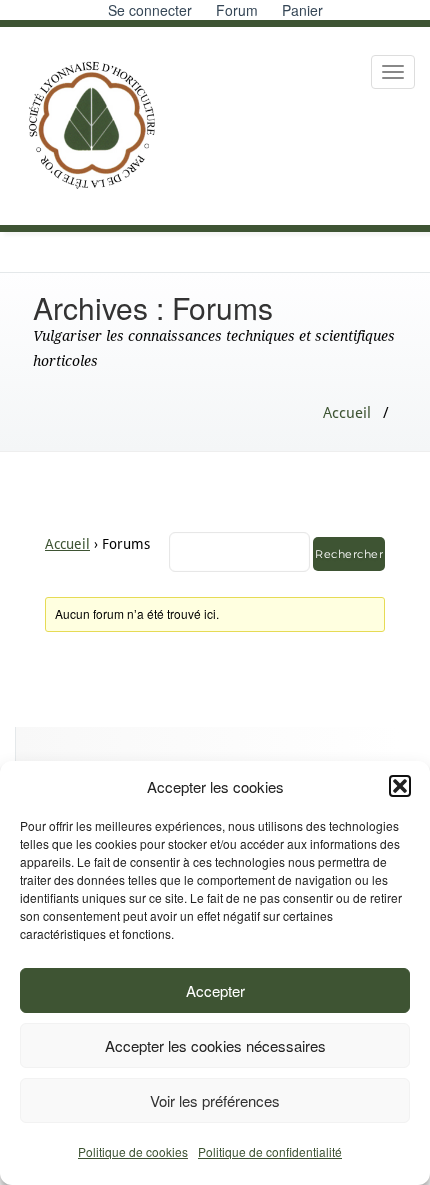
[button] (400, 786)
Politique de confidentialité (270, 1151)
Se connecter (150, 10)
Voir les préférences (215, 1100)
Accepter (215, 990)
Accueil (347, 413)
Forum (237, 10)
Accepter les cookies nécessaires (215, 1045)
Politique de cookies (133, 1151)
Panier (302, 10)
